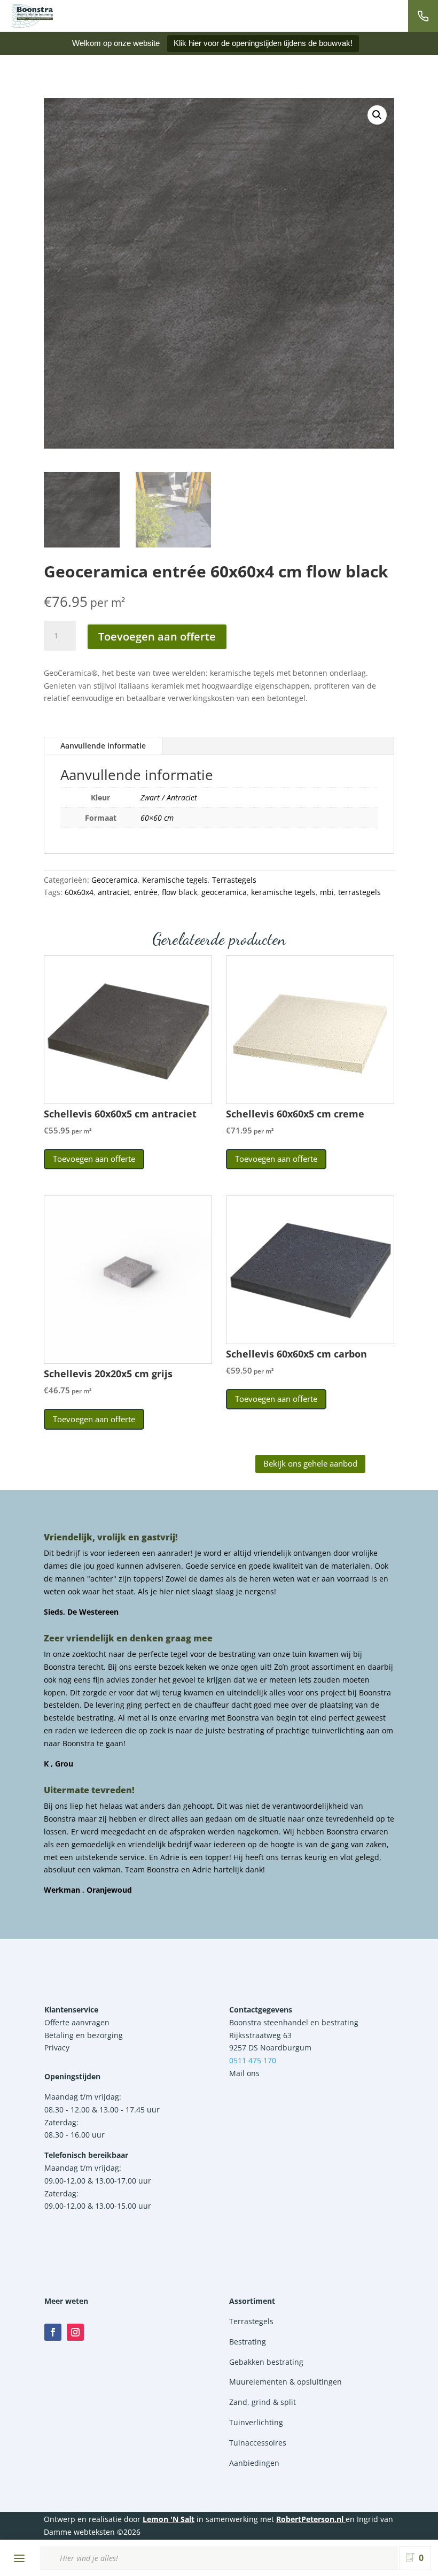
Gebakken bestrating (266, 2362)
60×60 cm (157, 818)
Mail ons (244, 2073)
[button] (377, 115)
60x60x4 (79, 892)
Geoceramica (115, 880)
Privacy (57, 2047)
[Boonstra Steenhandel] (32, 16)
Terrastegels (234, 880)
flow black (179, 892)
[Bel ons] (423, 16)
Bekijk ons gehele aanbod (310, 1463)
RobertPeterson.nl (310, 2519)
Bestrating (248, 2342)
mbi (327, 892)
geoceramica (224, 892)
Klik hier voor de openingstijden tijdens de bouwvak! (263, 43)
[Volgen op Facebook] (53, 2332)
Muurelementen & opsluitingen (286, 2382)
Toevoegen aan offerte (157, 637)
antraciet (114, 892)
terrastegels (359, 892)
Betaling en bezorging (84, 2035)
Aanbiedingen (254, 2463)
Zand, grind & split (263, 2402)
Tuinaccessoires (258, 2443)
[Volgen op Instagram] (75, 2332)
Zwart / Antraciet (169, 797)
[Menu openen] (19, 2558)
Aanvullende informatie (103, 746)
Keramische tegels (175, 880)
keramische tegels (283, 892)
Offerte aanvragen (77, 2022)
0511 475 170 (253, 2060)
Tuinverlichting (256, 2422)
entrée (146, 892)
